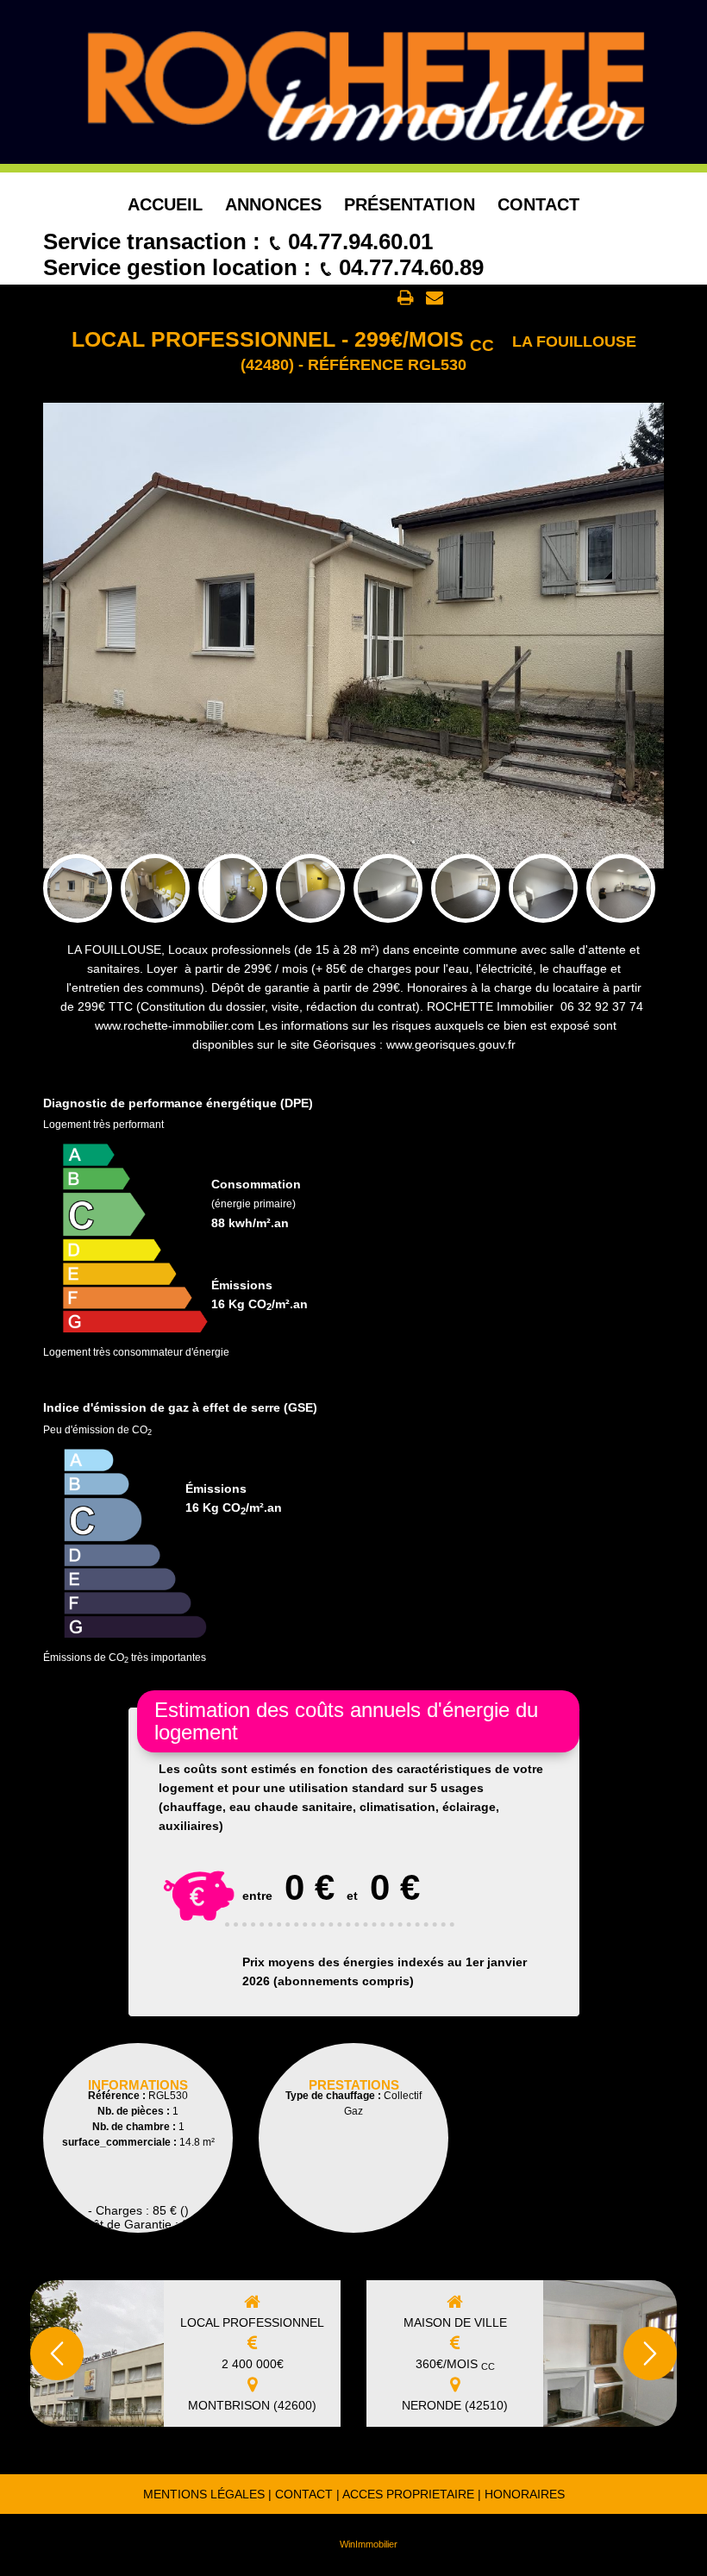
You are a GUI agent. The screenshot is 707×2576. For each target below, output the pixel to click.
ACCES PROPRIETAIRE (408, 2494)
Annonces (273, 204)
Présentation (410, 204)
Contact (538, 204)
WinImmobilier (368, 2544)
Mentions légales (204, 2494)
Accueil (165, 204)
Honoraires (525, 2494)
